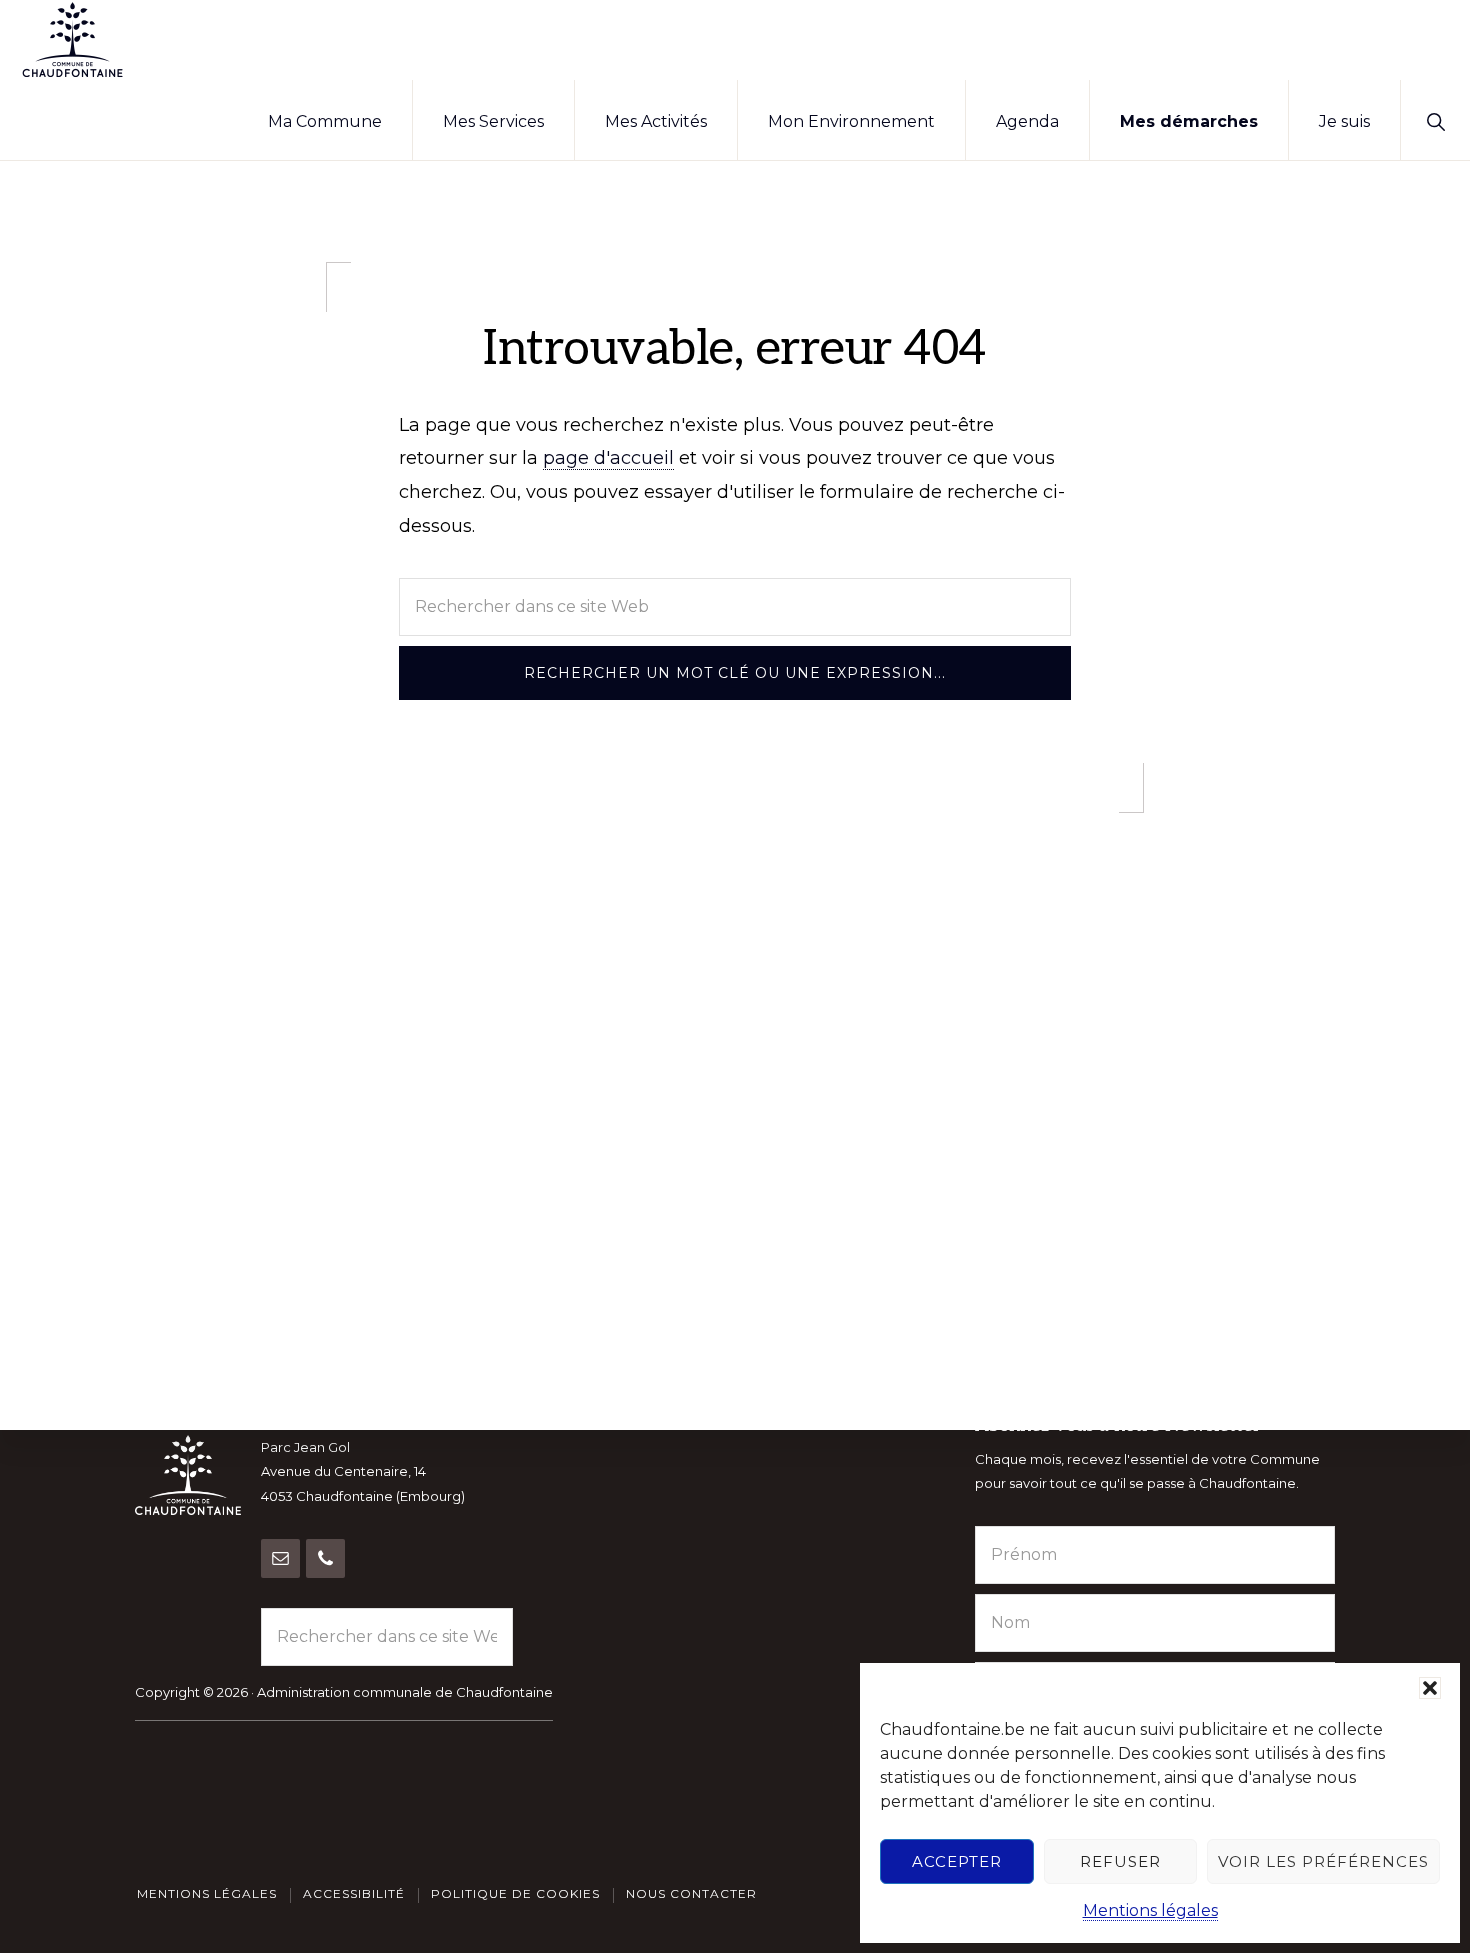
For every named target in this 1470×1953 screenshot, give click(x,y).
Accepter (957, 1861)
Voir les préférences (1323, 1861)
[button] (1430, 1688)
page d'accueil (608, 458)
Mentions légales (1150, 1910)
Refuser (1120, 1861)
